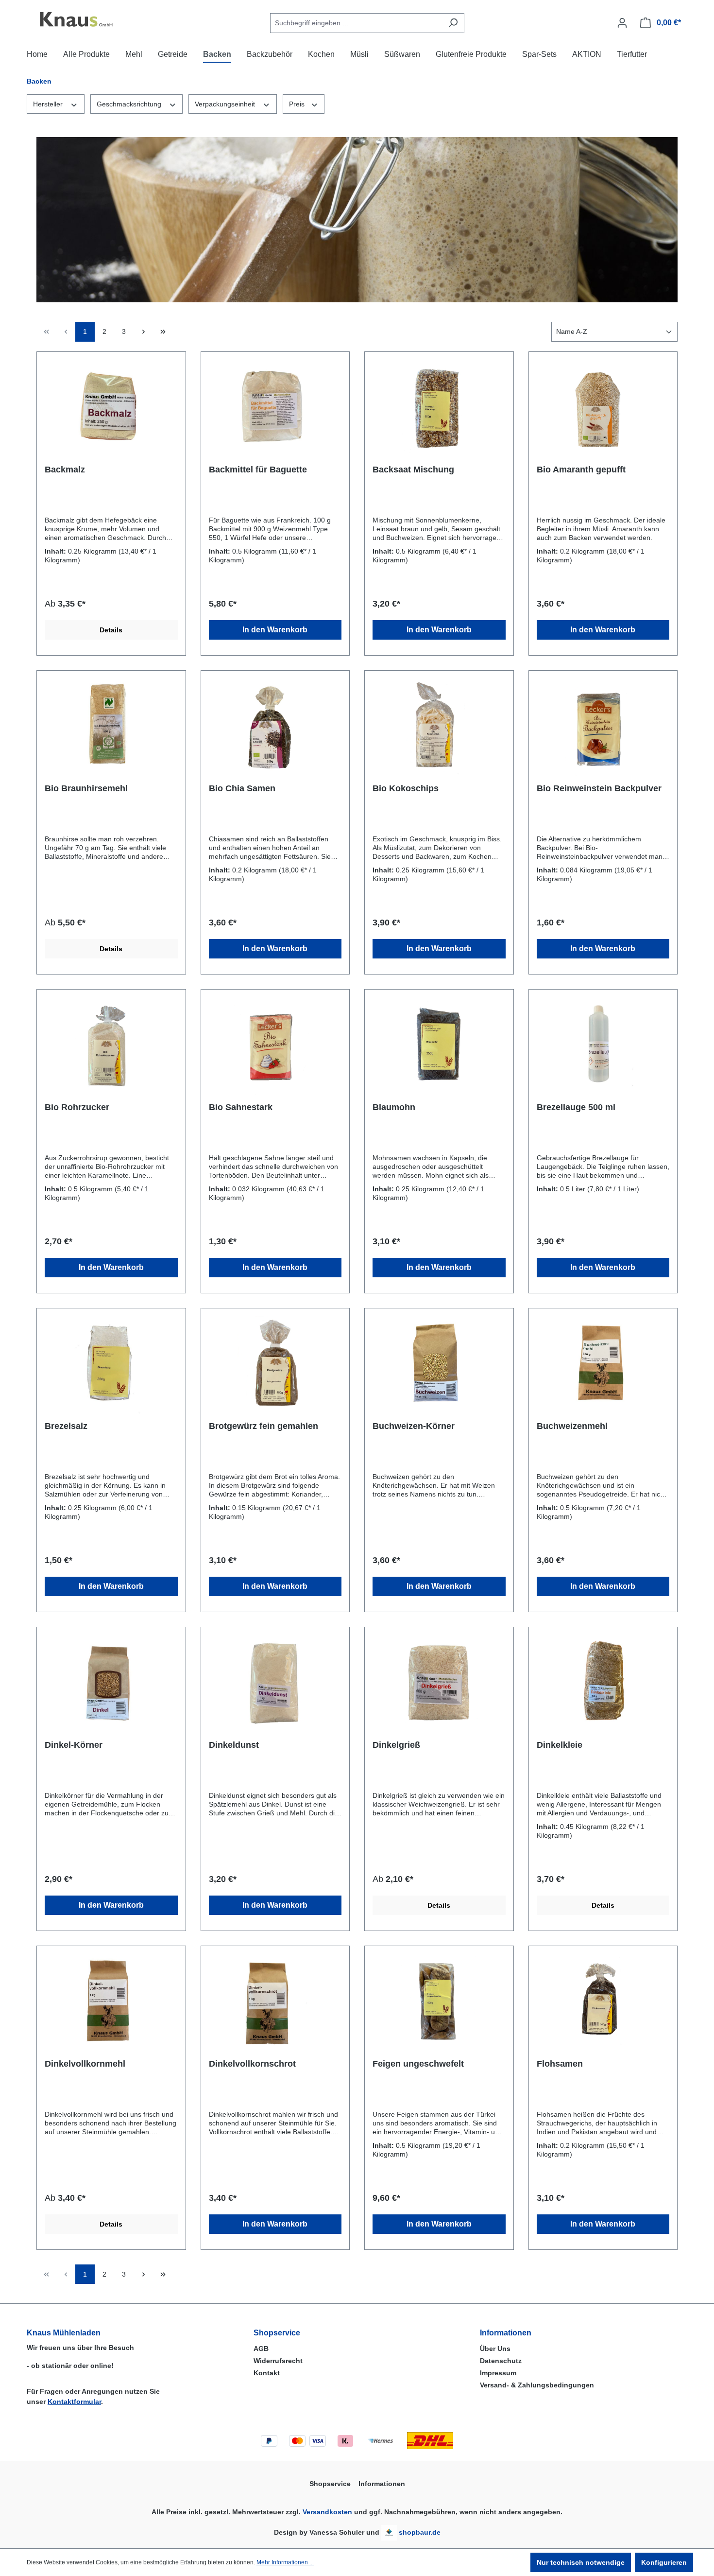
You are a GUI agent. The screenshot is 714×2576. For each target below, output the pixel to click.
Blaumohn (394, 1107)
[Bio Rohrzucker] (111, 1046)
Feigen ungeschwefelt (418, 2064)
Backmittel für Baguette (258, 470)
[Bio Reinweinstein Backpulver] (603, 727)
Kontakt (267, 2373)
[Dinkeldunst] (275, 1684)
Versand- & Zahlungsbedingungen (537, 2385)
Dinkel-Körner (74, 1745)
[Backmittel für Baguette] (275, 408)
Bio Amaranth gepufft (581, 470)
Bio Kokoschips (406, 788)
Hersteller (49, 104)
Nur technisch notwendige (581, 2562)
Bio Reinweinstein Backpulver (599, 788)
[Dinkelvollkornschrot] (275, 2002)
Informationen (506, 2333)
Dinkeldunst (234, 1745)
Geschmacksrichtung (130, 104)
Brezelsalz (66, 1426)
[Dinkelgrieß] (439, 1684)
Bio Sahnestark (241, 1107)
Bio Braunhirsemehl (86, 788)
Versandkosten (327, 2512)
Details (111, 630)
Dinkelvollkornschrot (252, 2064)
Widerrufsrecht (278, 2361)
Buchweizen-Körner (414, 1426)
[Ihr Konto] (622, 23)
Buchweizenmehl (572, 1426)
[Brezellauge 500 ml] (603, 1046)
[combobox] (356, 23)
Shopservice (277, 2333)
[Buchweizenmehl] (603, 1365)
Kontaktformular (74, 2402)
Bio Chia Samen (242, 788)
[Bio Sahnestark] (275, 1046)
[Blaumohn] (439, 1046)
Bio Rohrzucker (77, 1107)
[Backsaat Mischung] (439, 408)
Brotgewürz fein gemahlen (263, 1426)
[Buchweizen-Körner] (439, 1365)
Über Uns (495, 2349)
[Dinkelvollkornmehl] (111, 2002)
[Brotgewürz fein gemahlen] (275, 1365)
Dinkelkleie (560, 1745)
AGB (261, 2349)
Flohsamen (560, 2064)
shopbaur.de (420, 2532)
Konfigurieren (664, 2562)
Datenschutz (501, 2361)
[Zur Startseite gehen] (75, 21)
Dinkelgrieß (396, 1745)
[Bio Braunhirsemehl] (111, 727)
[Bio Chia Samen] (275, 727)
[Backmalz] (111, 408)
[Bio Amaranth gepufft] (603, 408)
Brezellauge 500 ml (576, 1107)
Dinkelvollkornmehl (85, 2064)
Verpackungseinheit (226, 104)
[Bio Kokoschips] (439, 727)
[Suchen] (453, 23)
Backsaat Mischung (413, 470)
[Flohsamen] (603, 2002)
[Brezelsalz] (111, 1365)
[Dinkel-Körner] (111, 1684)
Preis (298, 104)
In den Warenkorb (275, 630)
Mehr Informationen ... (285, 2562)
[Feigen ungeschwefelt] (439, 2002)
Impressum (498, 2373)
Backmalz (65, 470)
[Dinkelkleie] (603, 1684)
